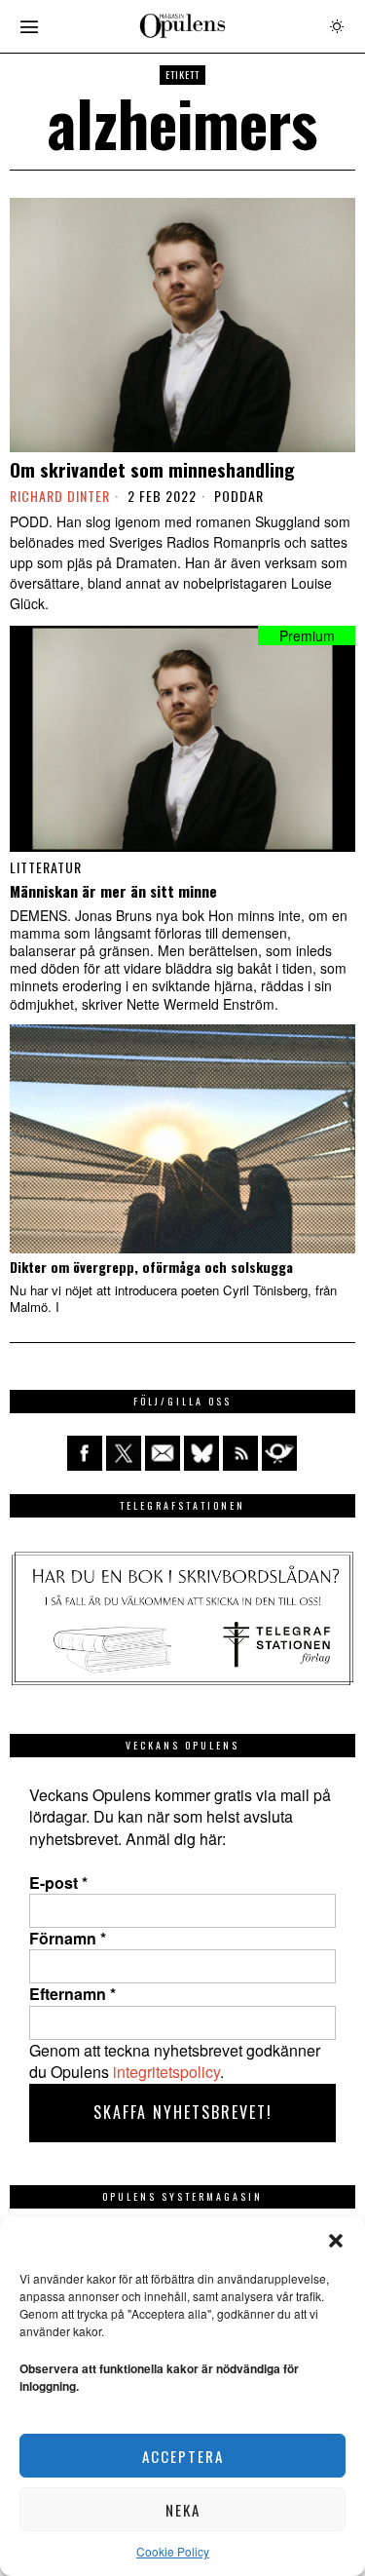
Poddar (239, 496)
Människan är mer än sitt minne (113, 891)
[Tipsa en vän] (163, 1453)
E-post (58, 1883)
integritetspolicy (166, 2072)
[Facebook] (85, 1453)
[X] (124, 1453)
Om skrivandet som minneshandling (152, 469)
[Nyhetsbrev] (279, 1453)
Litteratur (46, 867)
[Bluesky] (201, 1453)
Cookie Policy (173, 2551)
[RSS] (240, 1453)
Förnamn (68, 1939)
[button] (336, 2241)
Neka (183, 2510)
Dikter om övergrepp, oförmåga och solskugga (151, 1268)
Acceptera (183, 2456)
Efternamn (73, 1994)
